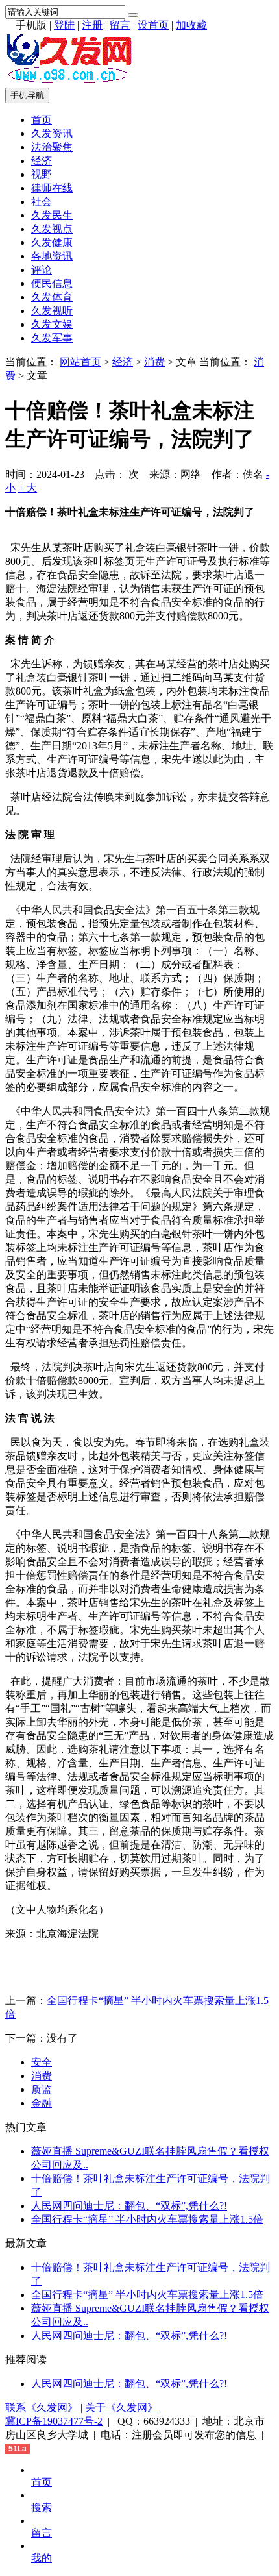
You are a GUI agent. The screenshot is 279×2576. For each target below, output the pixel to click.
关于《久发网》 (121, 2408)
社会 (42, 202)
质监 (42, 2089)
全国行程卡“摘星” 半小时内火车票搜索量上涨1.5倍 (147, 2219)
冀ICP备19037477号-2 (54, 2421)
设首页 (153, 25)
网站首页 (80, 362)
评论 (42, 270)
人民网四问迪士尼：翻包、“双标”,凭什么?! (129, 2206)
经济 (42, 161)
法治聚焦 (52, 147)
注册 (92, 25)
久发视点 (52, 229)
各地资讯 (52, 256)
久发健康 (52, 242)
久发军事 (52, 338)
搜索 (42, 2508)
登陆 (64, 25)
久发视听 (52, 311)
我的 (42, 2558)
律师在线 (52, 188)
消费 (154, 362)
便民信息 (52, 283)
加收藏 (191, 25)
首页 (42, 120)
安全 (42, 2062)
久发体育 (52, 297)
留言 (120, 25)
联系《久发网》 (42, 2408)
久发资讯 (52, 133)
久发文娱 (52, 324)
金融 (42, 2103)
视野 (42, 174)
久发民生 (52, 215)
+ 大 (28, 488)
